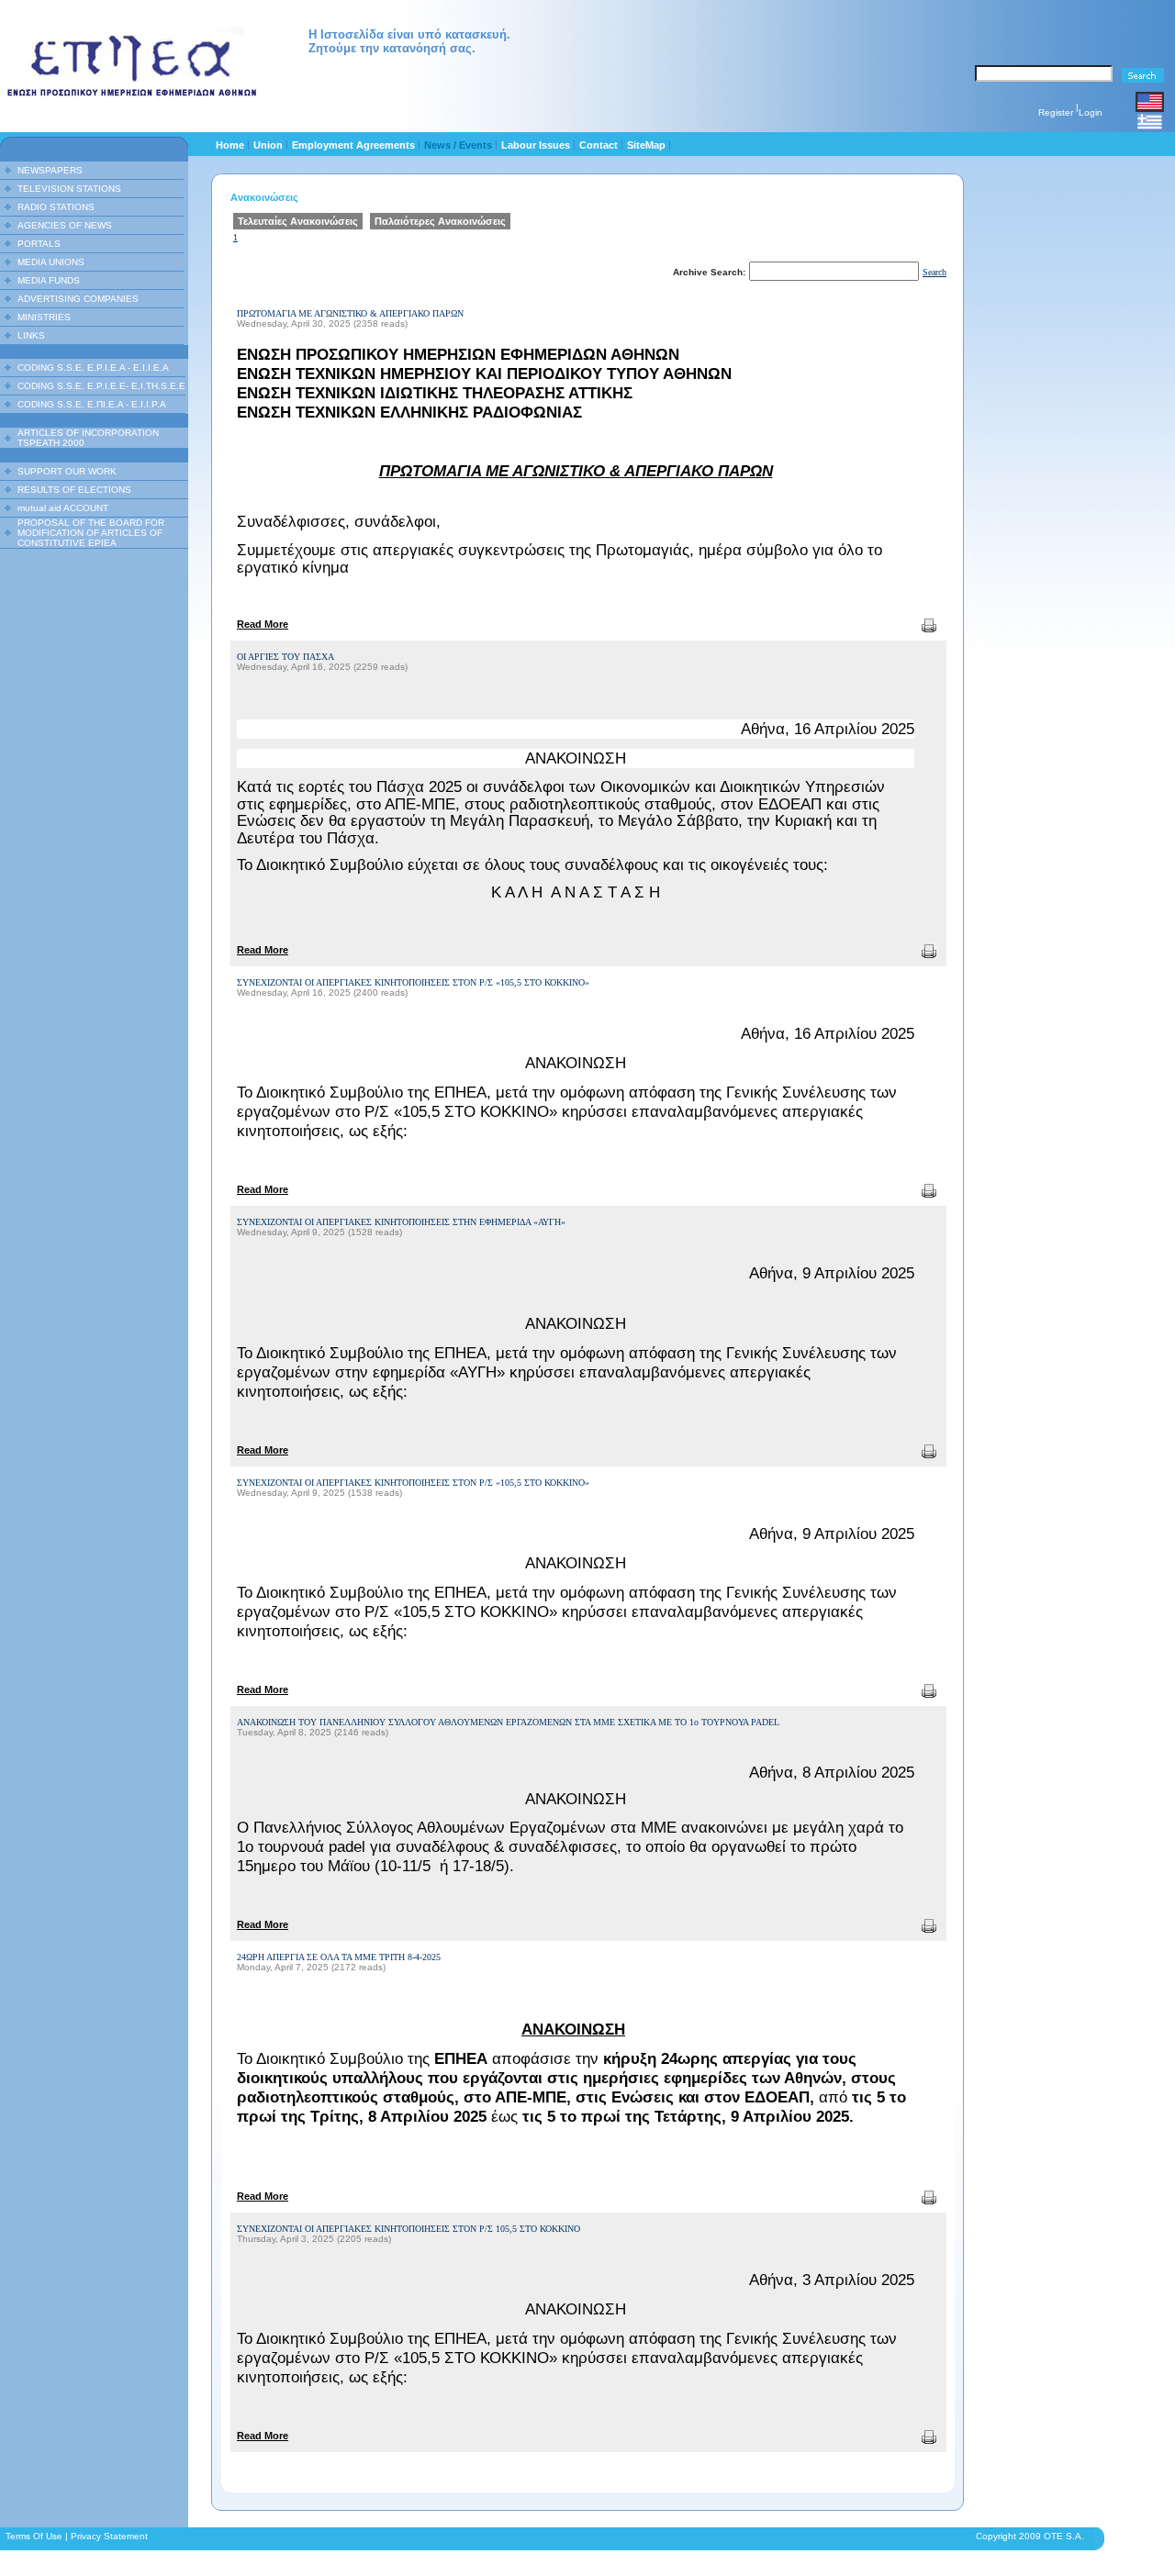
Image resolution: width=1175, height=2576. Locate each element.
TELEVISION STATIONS (69, 189)
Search (934, 272)
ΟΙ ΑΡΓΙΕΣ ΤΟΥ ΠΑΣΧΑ (285, 657)
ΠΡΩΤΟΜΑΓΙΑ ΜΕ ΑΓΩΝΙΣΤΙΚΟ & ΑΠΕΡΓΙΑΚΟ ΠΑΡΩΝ (350, 313)
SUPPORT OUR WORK (67, 471)
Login (1091, 112)
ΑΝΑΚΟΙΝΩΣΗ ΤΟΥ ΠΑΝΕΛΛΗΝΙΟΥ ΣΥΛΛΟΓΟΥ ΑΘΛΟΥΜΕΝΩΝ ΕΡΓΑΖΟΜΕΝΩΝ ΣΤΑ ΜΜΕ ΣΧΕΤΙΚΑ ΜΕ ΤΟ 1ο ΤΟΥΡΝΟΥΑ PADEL (508, 1722)
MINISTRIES (44, 317)
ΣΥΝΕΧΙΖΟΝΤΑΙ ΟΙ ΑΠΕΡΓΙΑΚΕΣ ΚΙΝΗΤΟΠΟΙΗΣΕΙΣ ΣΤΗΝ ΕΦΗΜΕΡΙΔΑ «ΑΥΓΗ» (401, 1222)
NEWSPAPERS (50, 170)
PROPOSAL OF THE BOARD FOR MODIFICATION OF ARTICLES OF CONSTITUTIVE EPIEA (91, 533)
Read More (263, 624)
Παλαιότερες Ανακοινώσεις (440, 221)
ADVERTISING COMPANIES (78, 299)
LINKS (31, 335)
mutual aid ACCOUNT (63, 508)
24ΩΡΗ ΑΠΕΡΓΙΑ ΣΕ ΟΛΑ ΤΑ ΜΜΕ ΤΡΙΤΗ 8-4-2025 (339, 1957)
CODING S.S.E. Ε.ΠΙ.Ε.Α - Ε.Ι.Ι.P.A (92, 404)
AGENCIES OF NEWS (65, 225)
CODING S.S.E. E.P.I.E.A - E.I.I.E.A (93, 368)
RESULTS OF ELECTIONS (74, 490)
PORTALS (39, 244)
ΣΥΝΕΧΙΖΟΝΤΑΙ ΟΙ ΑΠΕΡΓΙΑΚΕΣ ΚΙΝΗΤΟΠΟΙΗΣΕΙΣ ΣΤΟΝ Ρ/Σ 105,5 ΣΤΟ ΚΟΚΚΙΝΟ (408, 2229)
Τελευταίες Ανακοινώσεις (298, 221)
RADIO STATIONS (56, 207)
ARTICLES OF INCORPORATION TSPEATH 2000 (88, 438)
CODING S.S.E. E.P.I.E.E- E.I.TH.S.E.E (101, 386)
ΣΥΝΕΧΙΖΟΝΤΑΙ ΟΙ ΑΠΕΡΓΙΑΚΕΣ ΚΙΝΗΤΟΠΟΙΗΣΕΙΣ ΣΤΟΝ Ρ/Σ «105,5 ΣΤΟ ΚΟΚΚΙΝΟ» (413, 982)
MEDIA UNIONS (51, 262)
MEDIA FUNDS (49, 280)
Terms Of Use (34, 2536)
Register (1056, 112)
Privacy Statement (109, 2536)
